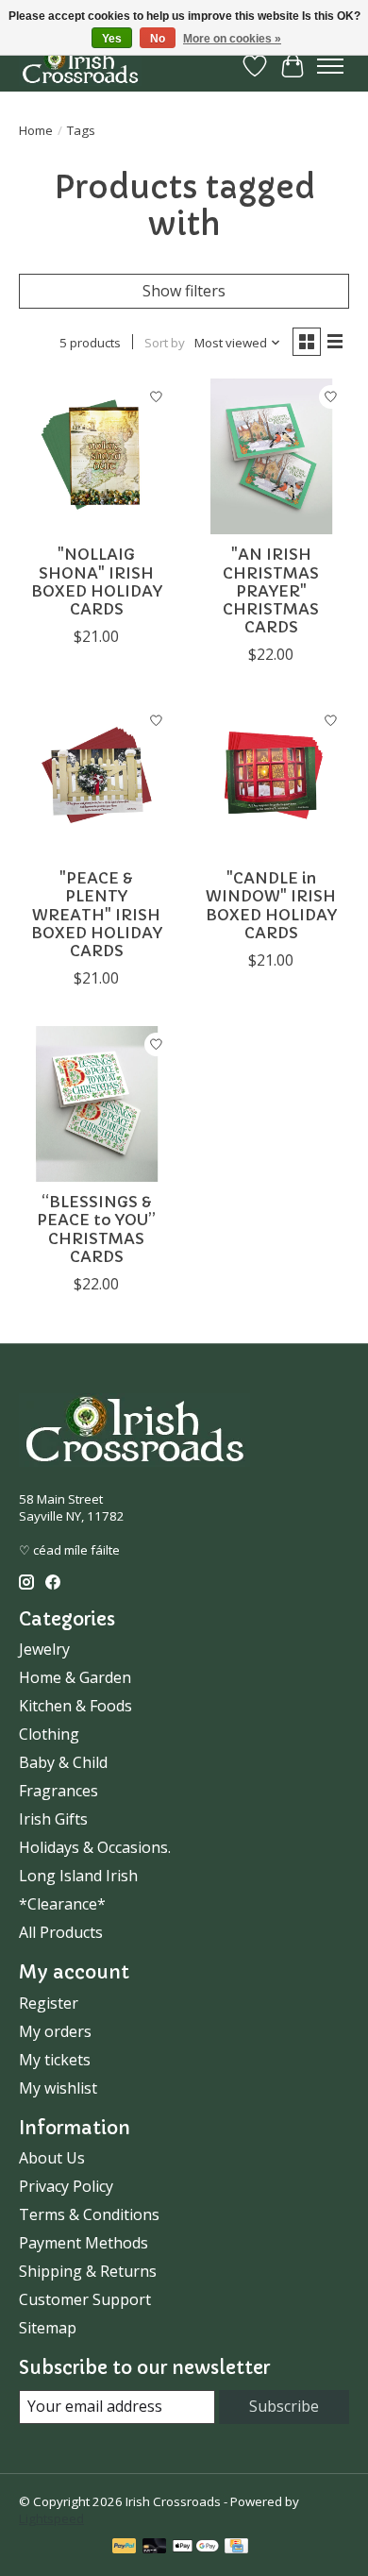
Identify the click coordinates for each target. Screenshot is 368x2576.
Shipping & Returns (88, 2271)
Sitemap (48, 2328)
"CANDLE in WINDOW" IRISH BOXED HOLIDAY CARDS (271, 905)
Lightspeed (51, 2518)
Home (36, 130)
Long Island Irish (78, 1876)
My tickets (55, 2060)
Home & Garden (75, 1677)
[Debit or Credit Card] (155, 2548)
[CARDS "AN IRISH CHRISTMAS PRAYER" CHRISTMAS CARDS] (271, 456)
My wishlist (58, 2088)
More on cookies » (232, 39)
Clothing (49, 1734)
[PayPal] (125, 2548)
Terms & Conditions (89, 2214)
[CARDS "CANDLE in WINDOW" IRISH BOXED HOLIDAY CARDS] (271, 780)
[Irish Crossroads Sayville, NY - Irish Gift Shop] (80, 66)
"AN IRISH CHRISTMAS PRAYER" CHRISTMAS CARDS (271, 590)
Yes (112, 39)
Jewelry (44, 1649)
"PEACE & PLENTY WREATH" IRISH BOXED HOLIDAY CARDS (97, 914)
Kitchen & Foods (75, 1706)
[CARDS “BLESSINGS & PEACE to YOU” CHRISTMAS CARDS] (97, 1104)
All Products (61, 1932)
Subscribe (284, 2406)
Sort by (165, 343)
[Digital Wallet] (196, 2548)
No (158, 39)
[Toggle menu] (330, 66)
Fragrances (59, 1791)
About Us (52, 2158)
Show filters (184, 291)
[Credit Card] (236, 2548)
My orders (55, 2031)
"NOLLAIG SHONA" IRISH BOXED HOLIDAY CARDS (97, 581)
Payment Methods (84, 2243)
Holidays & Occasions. (95, 1847)
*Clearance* (62, 1904)
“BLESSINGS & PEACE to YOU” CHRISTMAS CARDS (96, 1229)
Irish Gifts (53, 1819)
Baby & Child (63, 1762)
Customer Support (85, 2299)
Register (49, 2003)
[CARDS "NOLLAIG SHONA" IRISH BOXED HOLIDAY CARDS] (97, 456)
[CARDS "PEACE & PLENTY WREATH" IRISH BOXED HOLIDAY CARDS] (97, 780)
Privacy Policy (66, 2186)
